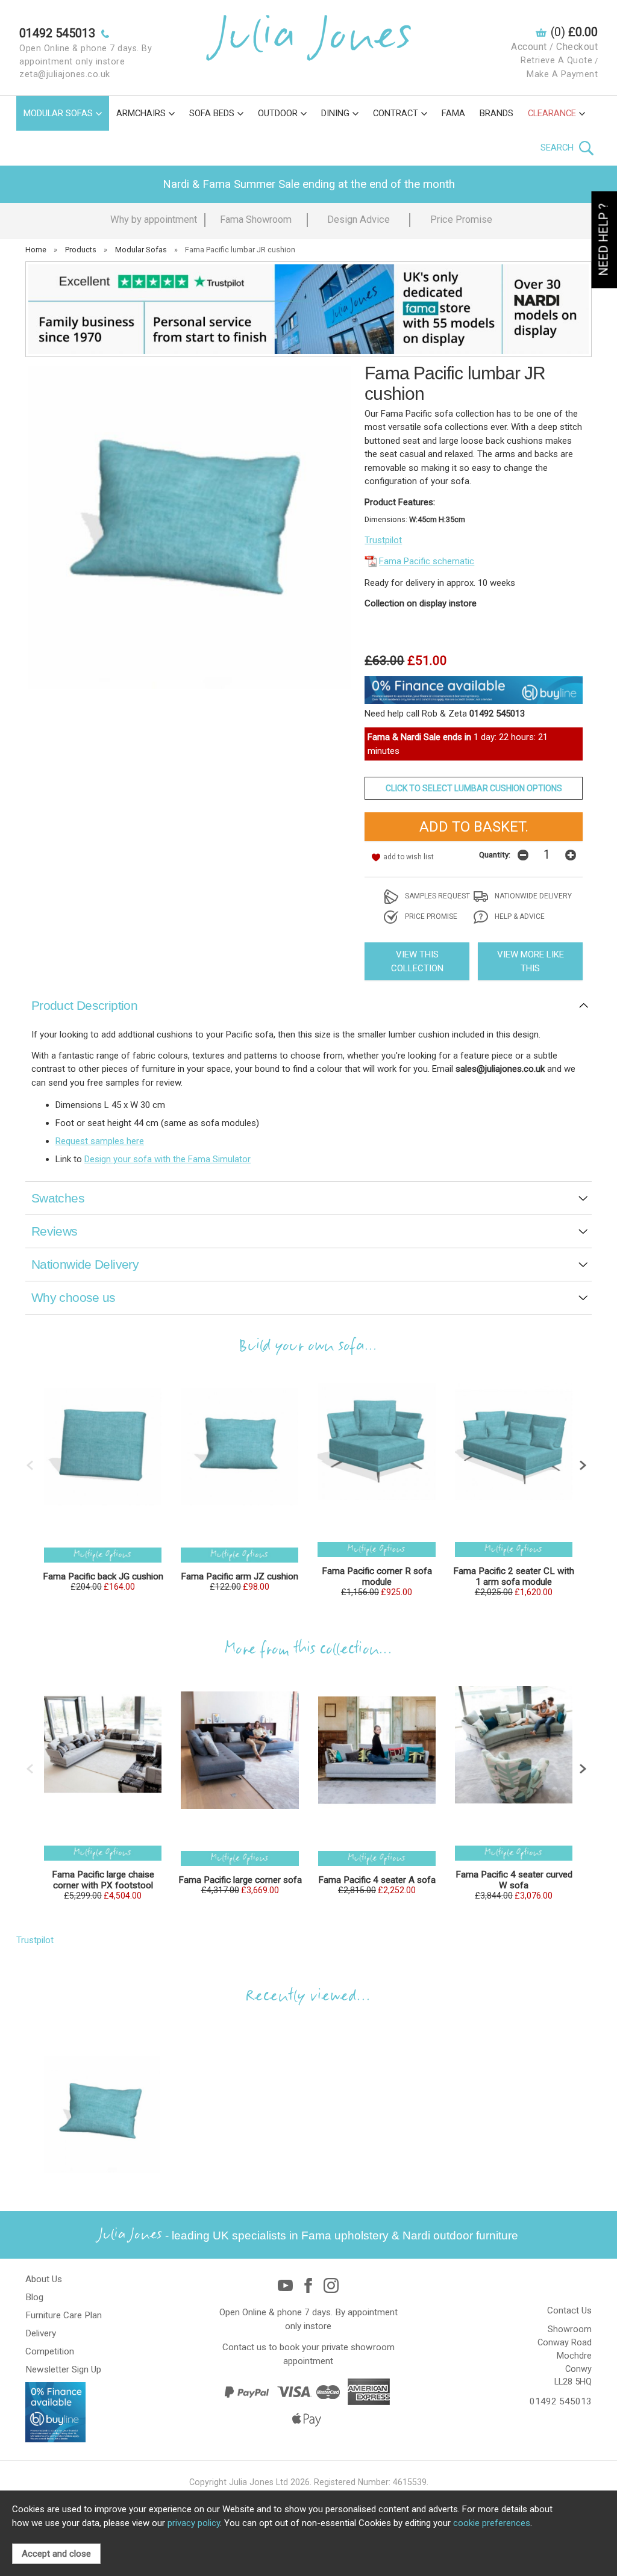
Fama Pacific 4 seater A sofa (377, 1880)
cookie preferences (492, 2523)
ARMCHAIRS (141, 113)
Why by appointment (154, 219)
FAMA (453, 113)
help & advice (519, 916)
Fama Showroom (256, 219)
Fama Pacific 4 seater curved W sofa (514, 1880)
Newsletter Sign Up (63, 2369)
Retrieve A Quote (556, 61)
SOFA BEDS (212, 113)
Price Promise (461, 219)
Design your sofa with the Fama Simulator (168, 1159)
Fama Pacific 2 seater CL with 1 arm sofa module (514, 1576)
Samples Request (437, 896)
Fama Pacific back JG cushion (103, 1576)
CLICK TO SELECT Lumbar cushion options (474, 788)
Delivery (41, 2333)
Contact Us (569, 2310)
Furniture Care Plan (64, 2315)
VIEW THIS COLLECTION (417, 961)
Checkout (577, 47)
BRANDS (496, 113)
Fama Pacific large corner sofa (240, 1880)
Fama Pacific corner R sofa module (377, 1576)
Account (529, 47)
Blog (34, 2297)
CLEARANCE (552, 113)
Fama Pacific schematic (427, 561)
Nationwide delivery (532, 896)
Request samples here (100, 1141)
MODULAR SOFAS (58, 113)
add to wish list (409, 857)
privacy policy (194, 2523)
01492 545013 (561, 2401)
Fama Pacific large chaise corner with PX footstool (103, 1880)
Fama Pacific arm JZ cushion (240, 1576)
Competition (50, 2351)
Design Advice (359, 219)
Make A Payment (562, 74)
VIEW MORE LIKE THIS (531, 961)
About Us (44, 2279)
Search (558, 148)
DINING (335, 113)
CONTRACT (396, 113)
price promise (430, 916)
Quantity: (495, 854)
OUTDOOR (278, 113)
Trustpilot (383, 540)
